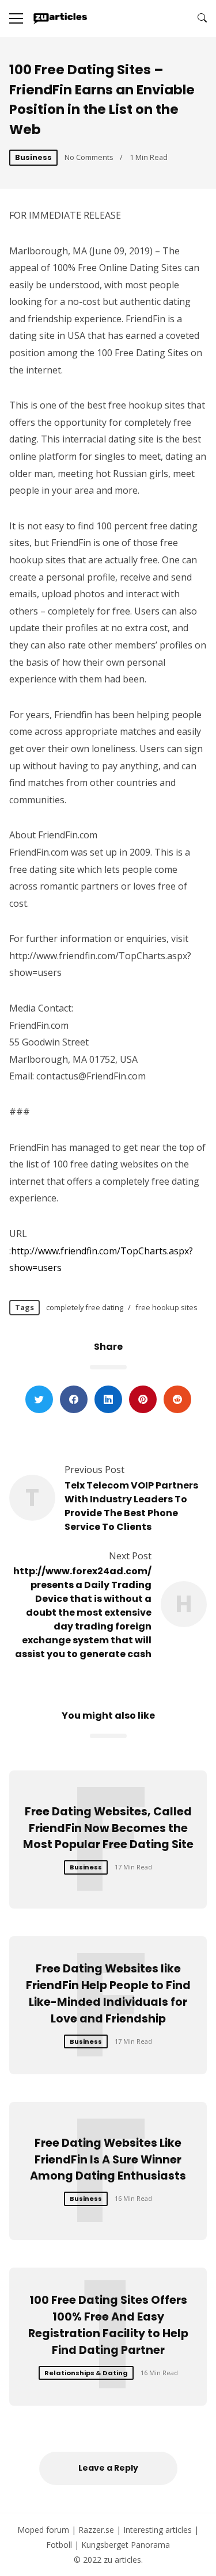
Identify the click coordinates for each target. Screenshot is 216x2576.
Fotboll (59, 2545)
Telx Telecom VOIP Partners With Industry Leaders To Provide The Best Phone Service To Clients (131, 1506)
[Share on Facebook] (74, 1399)
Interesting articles (158, 2530)
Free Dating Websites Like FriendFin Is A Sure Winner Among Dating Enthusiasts (108, 2160)
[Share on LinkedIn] (108, 1399)
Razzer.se (96, 2530)
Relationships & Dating (86, 2373)
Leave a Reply (108, 2468)
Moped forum (43, 2530)
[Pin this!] (143, 1399)
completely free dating (85, 1307)
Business (33, 157)
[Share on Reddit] (177, 1399)
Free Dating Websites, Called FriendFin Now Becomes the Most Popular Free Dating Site (108, 1828)
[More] (16, 18)
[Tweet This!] (39, 1399)
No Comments (89, 157)
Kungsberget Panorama (126, 2545)
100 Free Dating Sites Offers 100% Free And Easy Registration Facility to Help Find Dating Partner (108, 2325)
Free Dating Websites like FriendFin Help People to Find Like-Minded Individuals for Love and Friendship (108, 1993)
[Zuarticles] (61, 18)
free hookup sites (166, 1307)
